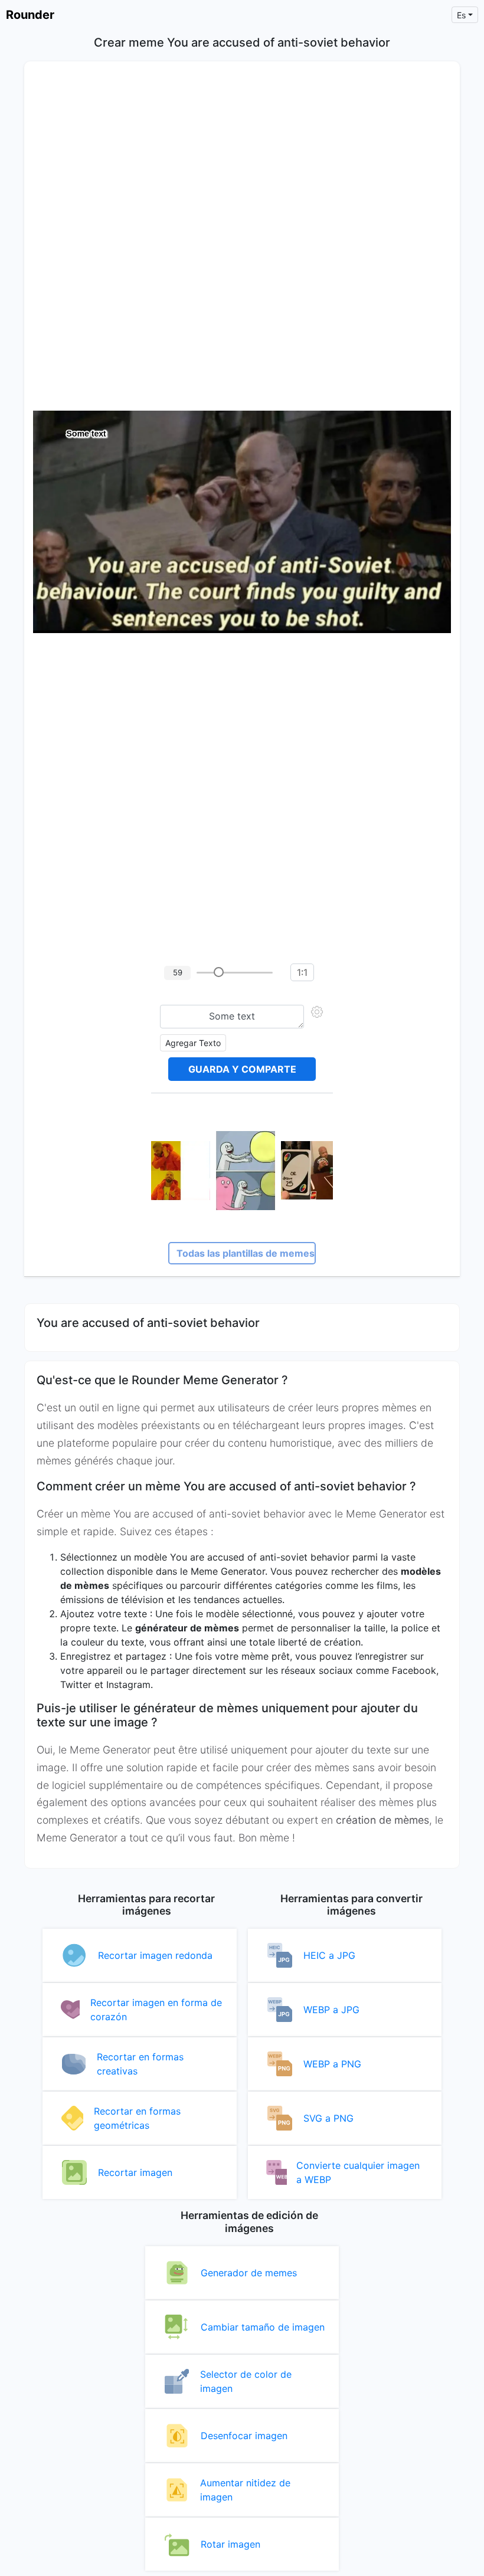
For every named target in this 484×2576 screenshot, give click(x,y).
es (461, 15)
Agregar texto (193, 1043)
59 (178, 972)
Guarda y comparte (242, 1069)
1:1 (302, 972)
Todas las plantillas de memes (246, 1253)
